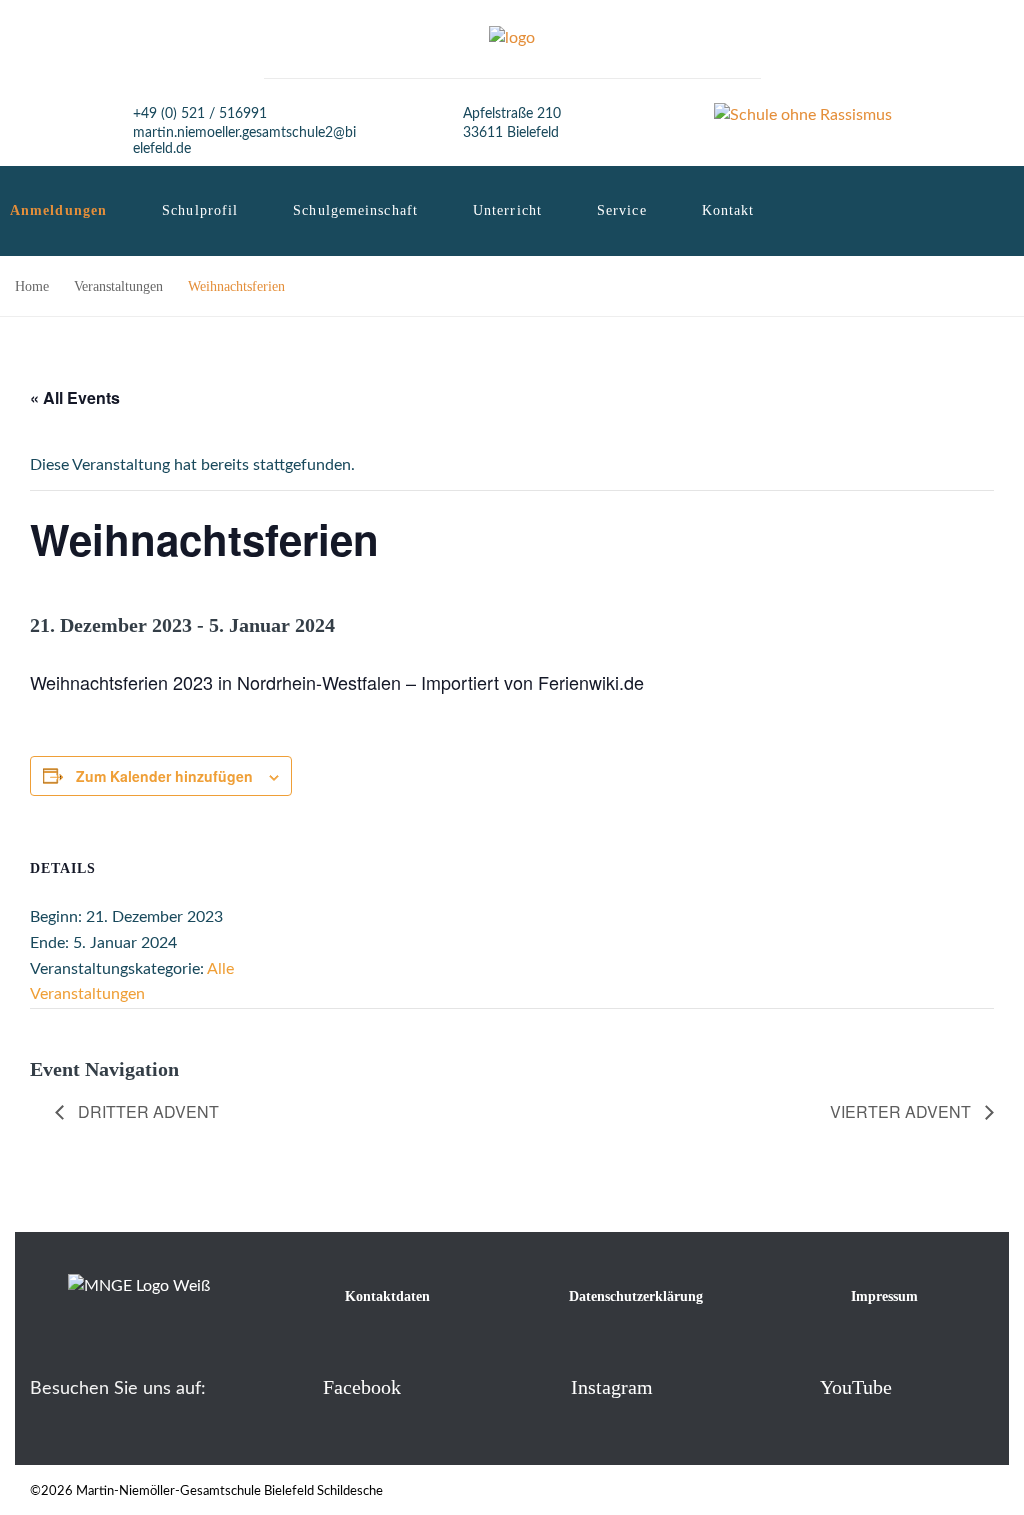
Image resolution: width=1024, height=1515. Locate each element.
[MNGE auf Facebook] (290, 1386)
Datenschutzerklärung (636, 1296)
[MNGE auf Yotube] (787, 1386)
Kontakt (728, 210)
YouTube (856, 1387)
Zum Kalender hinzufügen (164, 776)
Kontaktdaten (387, 1296)
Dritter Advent (146, 1111)
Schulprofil (200, 210)
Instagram (612, 1387)
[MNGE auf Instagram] (538, 1386)
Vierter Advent (902, 1111)
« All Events (75, 397)
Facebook (362, 1387)
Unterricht (507, 210)
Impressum (884, 1296)
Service (622, 210)
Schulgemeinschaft (355, 210)
